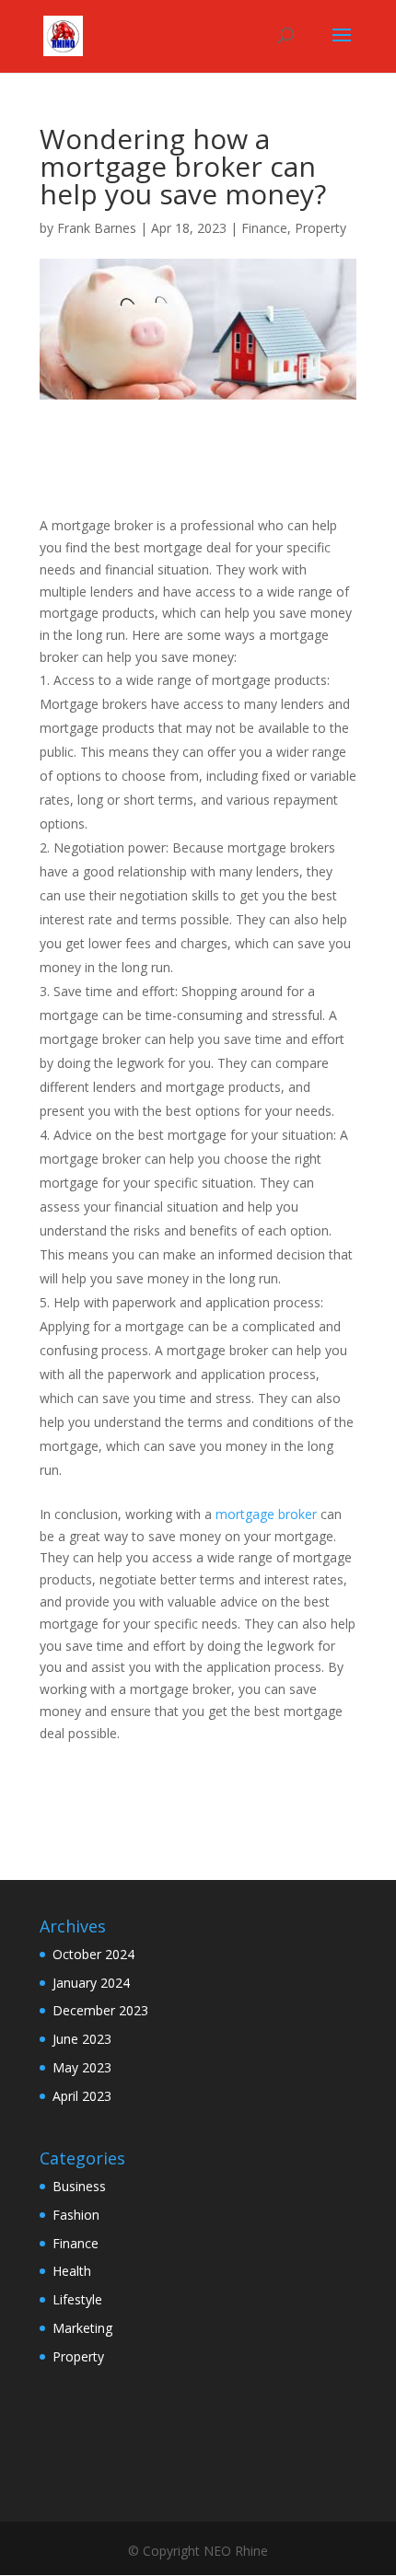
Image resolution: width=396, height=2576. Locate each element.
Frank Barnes (97, 228)
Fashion (76, 2215)
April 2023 (82, 2096)
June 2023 (82, 2039)
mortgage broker (266, 1514)
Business (79, 2186)
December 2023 (100, 2010)
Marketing (82, 2328)
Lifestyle (77, 2299)
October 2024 (93, 1954)
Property (320, 228)
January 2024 (91, 1983)
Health (72, 2271)
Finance (264, 228)
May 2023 (82, 2067)
